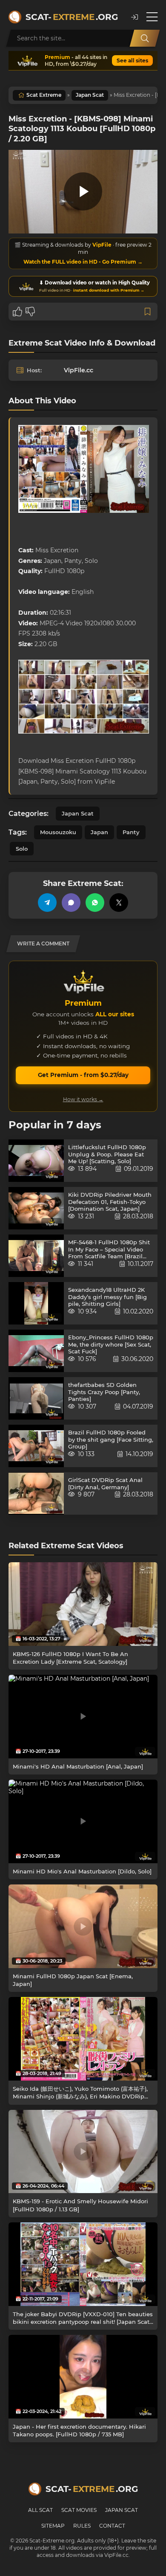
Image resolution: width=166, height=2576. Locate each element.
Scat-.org (72, 17)
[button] (135, 17)
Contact (112, 2526)
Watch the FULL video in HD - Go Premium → (83, 262)
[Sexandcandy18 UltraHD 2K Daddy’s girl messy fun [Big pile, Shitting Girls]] (36, 1303)
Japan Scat (90, 95)
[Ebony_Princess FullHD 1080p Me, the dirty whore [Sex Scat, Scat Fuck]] (36, 1351)
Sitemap (53, 2526)
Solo (22, 849)
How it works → (83, 1099)
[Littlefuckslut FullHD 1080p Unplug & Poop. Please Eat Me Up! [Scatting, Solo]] (36, 1161)
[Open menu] (152, 17)
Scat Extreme (44, 95)
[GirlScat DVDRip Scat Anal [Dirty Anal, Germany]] (36, 1493)
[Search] (145, 38)
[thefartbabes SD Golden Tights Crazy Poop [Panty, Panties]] (36, 1398)
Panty (131, 832)
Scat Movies (79, 2510)
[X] (119, 903)
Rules (82, 2526)
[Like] (17, 312)
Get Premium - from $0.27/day (83, 1075)
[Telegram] (47, 903)
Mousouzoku (58, 832)
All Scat (40, 2510)
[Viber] (71, 903)
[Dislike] (30, 312)
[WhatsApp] (95, 903)
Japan (99, 832)
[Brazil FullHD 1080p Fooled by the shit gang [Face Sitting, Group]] (36, 1446)
